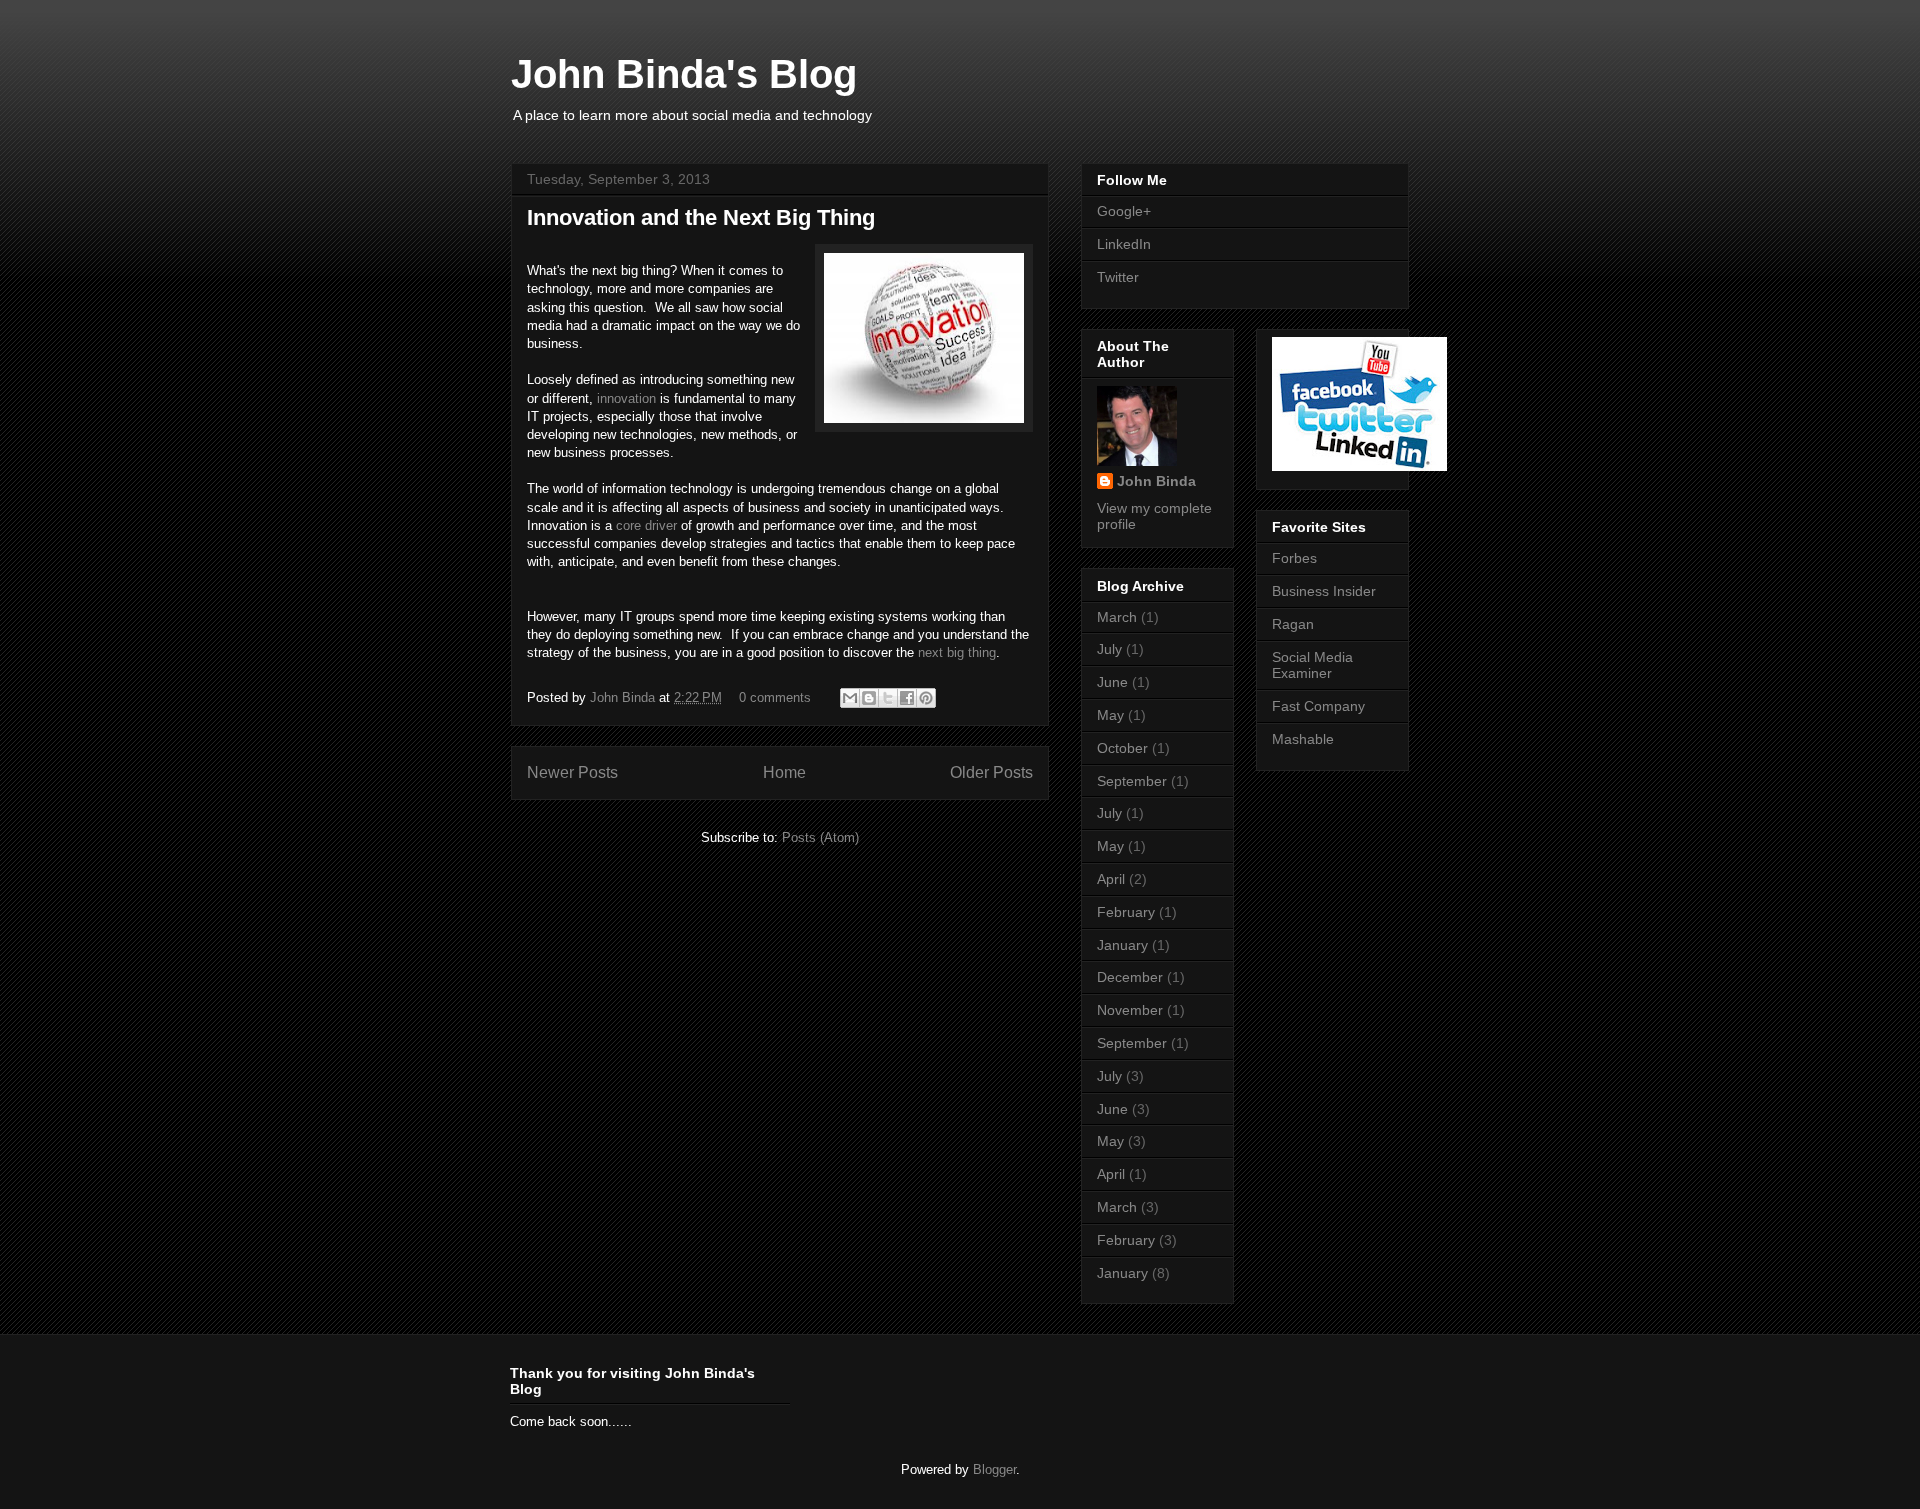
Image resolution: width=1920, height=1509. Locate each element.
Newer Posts (572, 772)
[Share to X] (888, 698)
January (1122, 945)
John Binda (624, 697)
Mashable (1303, 739)
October (1122, 748)
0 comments (775, 697)
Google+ (1124, 211)
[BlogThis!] (869, 698)
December (1130, 977)
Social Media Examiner (1312, 665)
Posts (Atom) (820, 837)
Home (784, 772)
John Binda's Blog (684, 74)
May (1110, 715)
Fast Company (1318, 706)
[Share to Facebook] (907, 698)
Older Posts (991, 772)
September (1132, 781)
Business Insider (1324, 591)
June (1112, 682)
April (1111, 879)
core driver (646, 525)
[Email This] (850, 698)
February (1126, 912)
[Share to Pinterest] (926, 698)
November (1130, 1010)
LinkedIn (1124, 244)
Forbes (1294, 558)
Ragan (1293, 624)
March (1117, 617)
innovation (626, 398)
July (1109, 649)
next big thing (957, 652)
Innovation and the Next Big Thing (701, 217)
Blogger (994, 1469)
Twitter (1118, 277)
